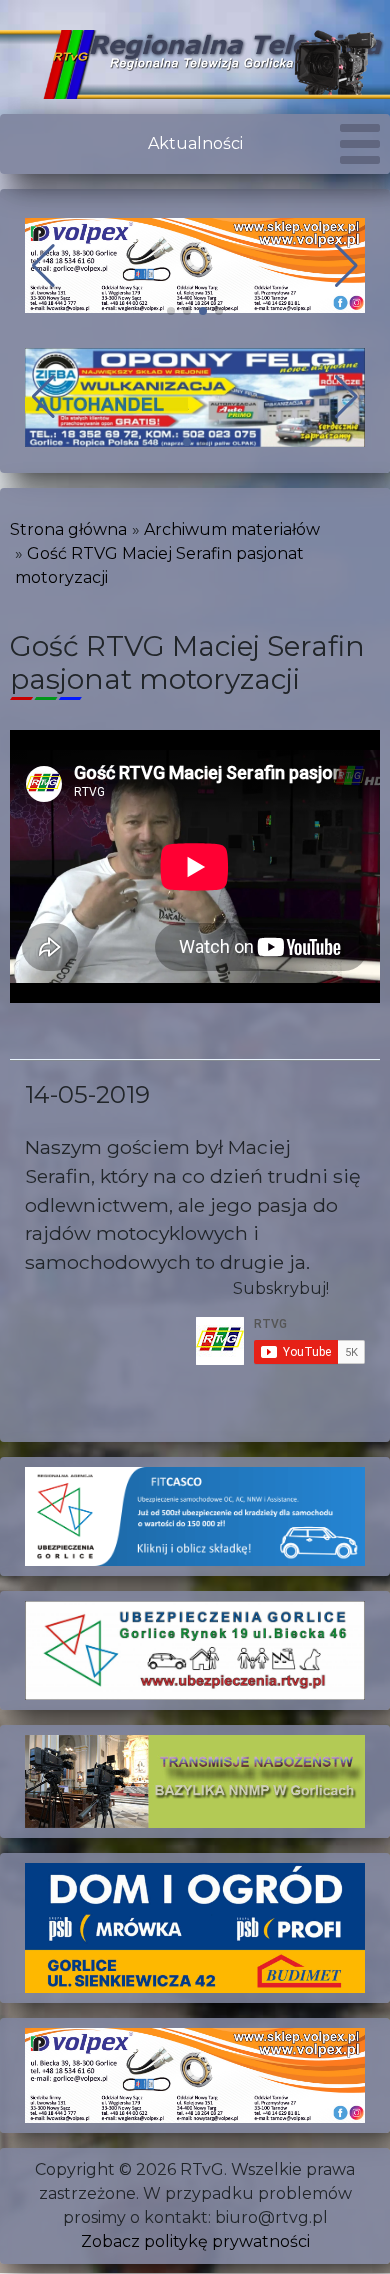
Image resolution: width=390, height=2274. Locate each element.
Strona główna (68, 529)
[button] (171, 311)
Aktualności (195, 143)
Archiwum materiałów (232, 529)
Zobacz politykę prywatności (195, 2241)
